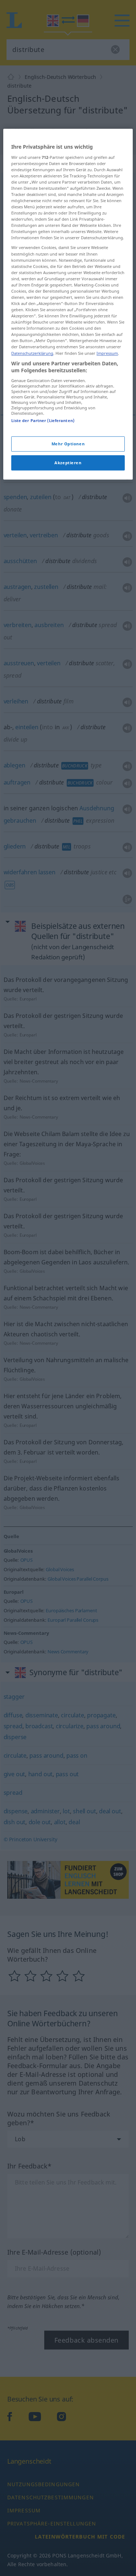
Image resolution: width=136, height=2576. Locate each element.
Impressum (107, 353)
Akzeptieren (68, 463)
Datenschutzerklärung (32, 353)
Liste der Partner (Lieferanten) (43, 420)
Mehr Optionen (68, 444)
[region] (68, 304)
